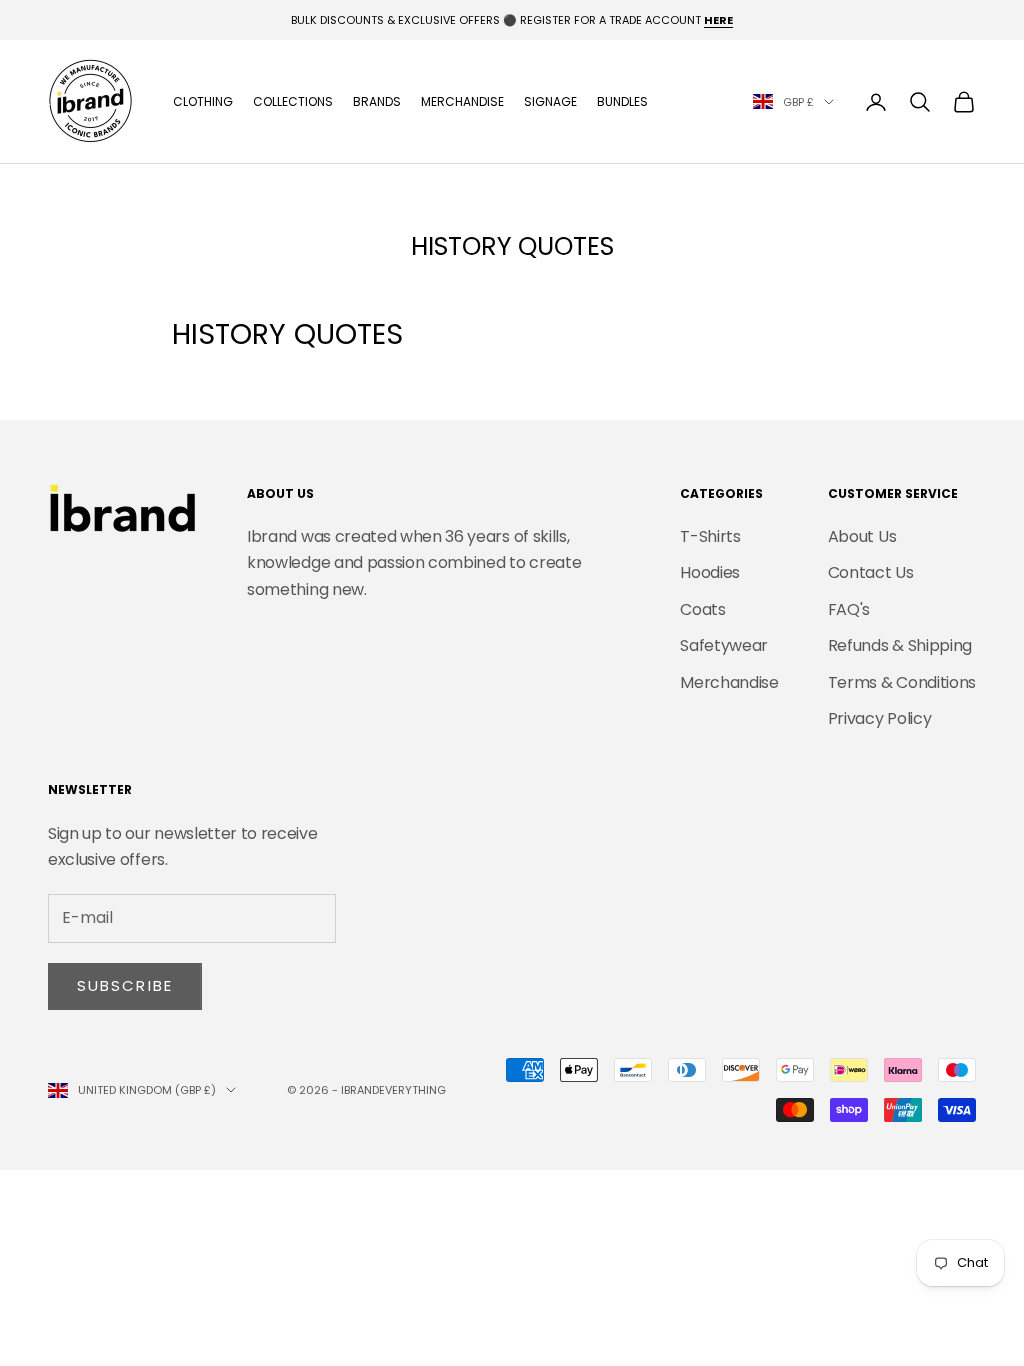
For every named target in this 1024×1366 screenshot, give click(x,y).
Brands (377, 101)
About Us (862, 536)
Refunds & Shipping (900, 645)
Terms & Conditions (902, 682)
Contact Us (871, 572)
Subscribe (125, 985)
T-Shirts (710, 536)
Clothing (203, 101)
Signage (550, 101)
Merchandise (462, 101)
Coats (702, 609)
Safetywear (724, 645)
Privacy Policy (880, 718)
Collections (293, 101)
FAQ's (849, 609)
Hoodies (710, 572)
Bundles (622, 101)
